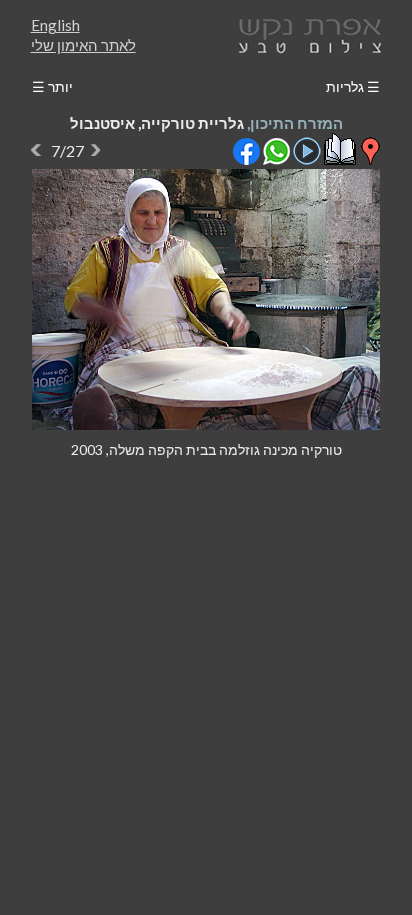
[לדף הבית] (306, 33)
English (55, 25)
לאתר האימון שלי (83, 45)
